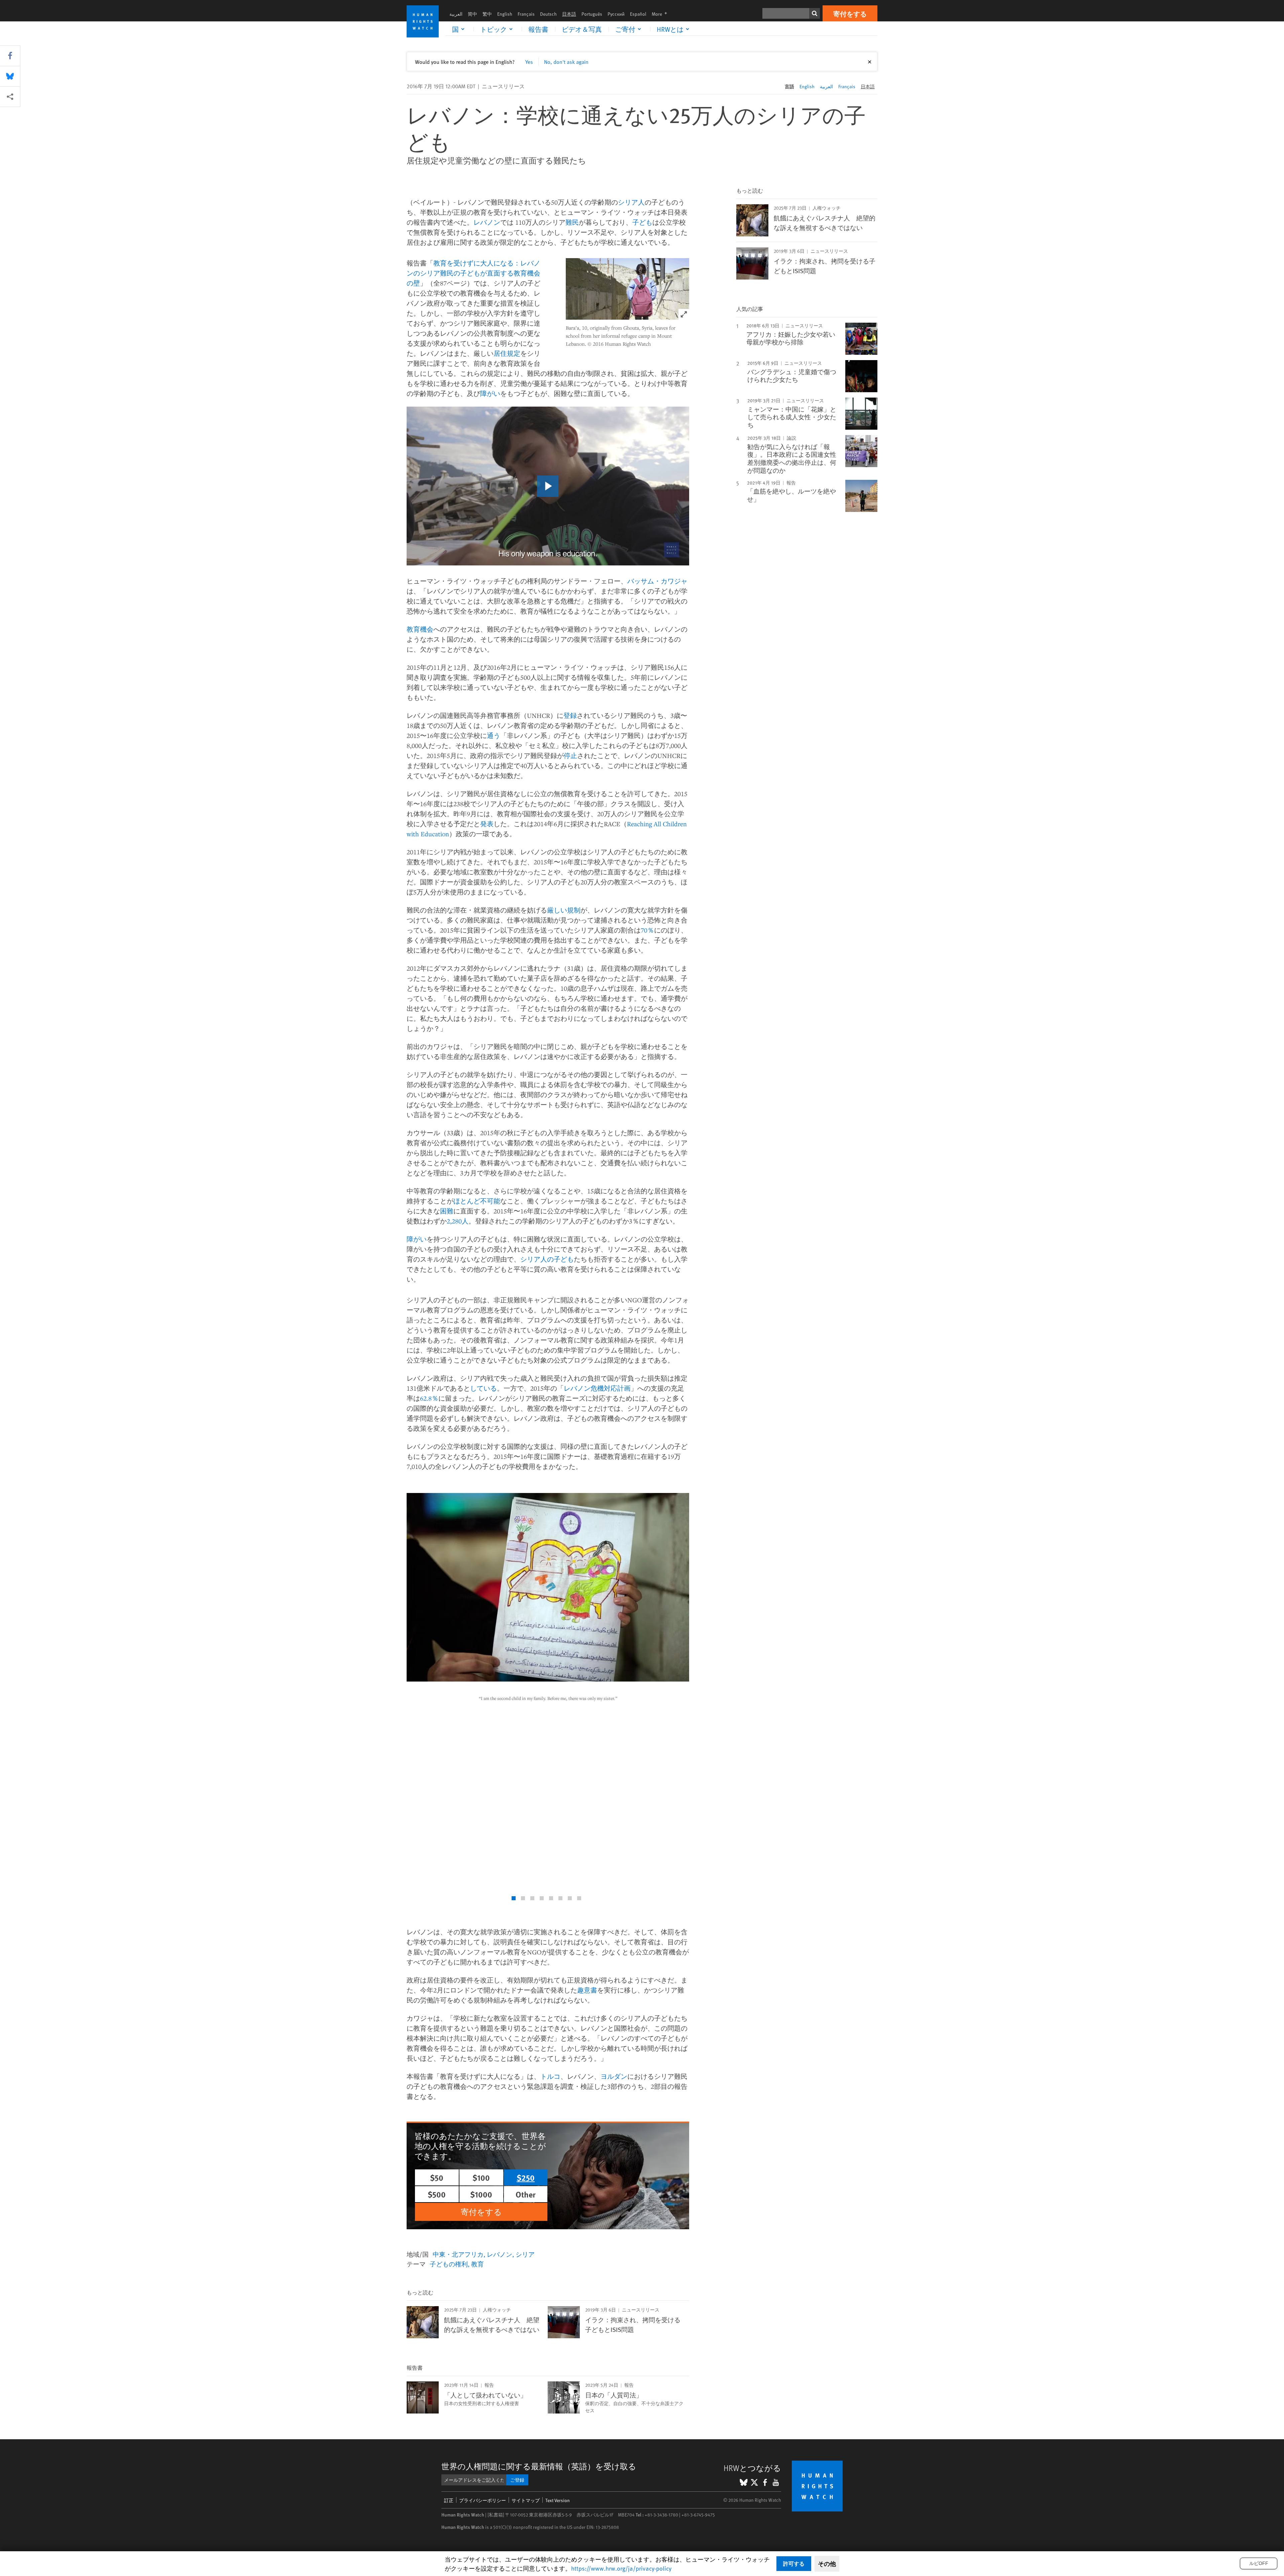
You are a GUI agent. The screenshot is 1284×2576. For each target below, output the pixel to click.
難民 (572, 222)
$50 (437, 2177)
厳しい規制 (564, 910)
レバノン (487, 222)
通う (494, 735)
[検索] (815, 13)
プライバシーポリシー (483, 2500)
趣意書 (587, 1990)
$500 (437, 2194)
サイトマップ (526, 2500)
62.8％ (429, 1398)
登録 (570, 715)
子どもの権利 (449, 2264)
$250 (526, 2177)
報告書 (538, 29)
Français (526, 14)
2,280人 (458, 1221)
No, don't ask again (566, 62)
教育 (477, 2264)
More (661, 14)
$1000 (481, 2194)
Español (638, 14)
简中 (472, 14)
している (484, 1388)
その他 (827, 2564)
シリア (525, 2254)
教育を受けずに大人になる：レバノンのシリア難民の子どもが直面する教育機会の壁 (473, 273)
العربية (456, 14)
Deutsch (548, 14)
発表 (487, 824)
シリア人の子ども (547, 1259)
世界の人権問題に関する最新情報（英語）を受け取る (539, 2466)
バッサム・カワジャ (657, 581)
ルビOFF (1259, 2563)
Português (592, 14)
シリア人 (631, 202)
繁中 (487, 14)
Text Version (558, 2500)
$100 (481, 2177)
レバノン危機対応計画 (597, 1388)
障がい (490, 393)
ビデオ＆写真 (582, 29)
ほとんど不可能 (477, 1201)
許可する (794, 2563)
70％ (647, 930)
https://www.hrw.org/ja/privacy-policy (621, 2568)
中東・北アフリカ (458, 2254)
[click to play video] (548, 486)
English (505, 14)
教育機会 (420, 629)
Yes (529, 62)
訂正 (449, 2500)
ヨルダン (614, 2076)
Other (526, 2194)
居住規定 (507, 353)
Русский (616, 14)
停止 (570, 756)
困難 (447, 1211)
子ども (642, 222)
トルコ (550, 2076)
